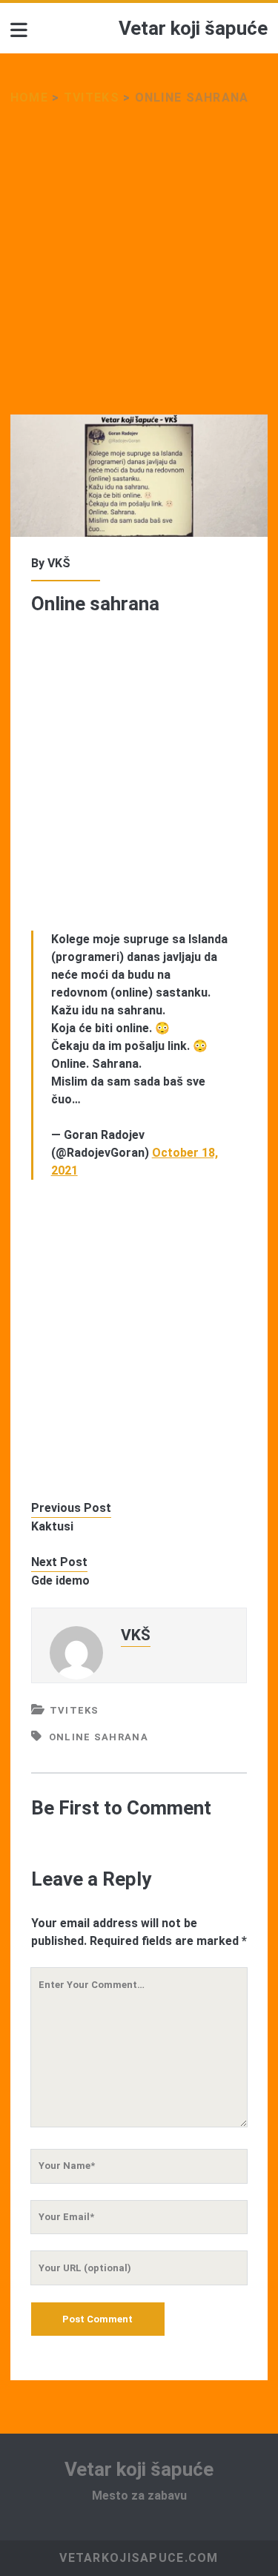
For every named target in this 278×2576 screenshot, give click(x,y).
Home (29, 98)
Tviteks (92, 98)
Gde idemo (60, 1581)
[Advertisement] (139, 270)
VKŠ (59, 563)
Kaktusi (52, 1526)
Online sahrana (99, 1737)
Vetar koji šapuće (193, 28)
